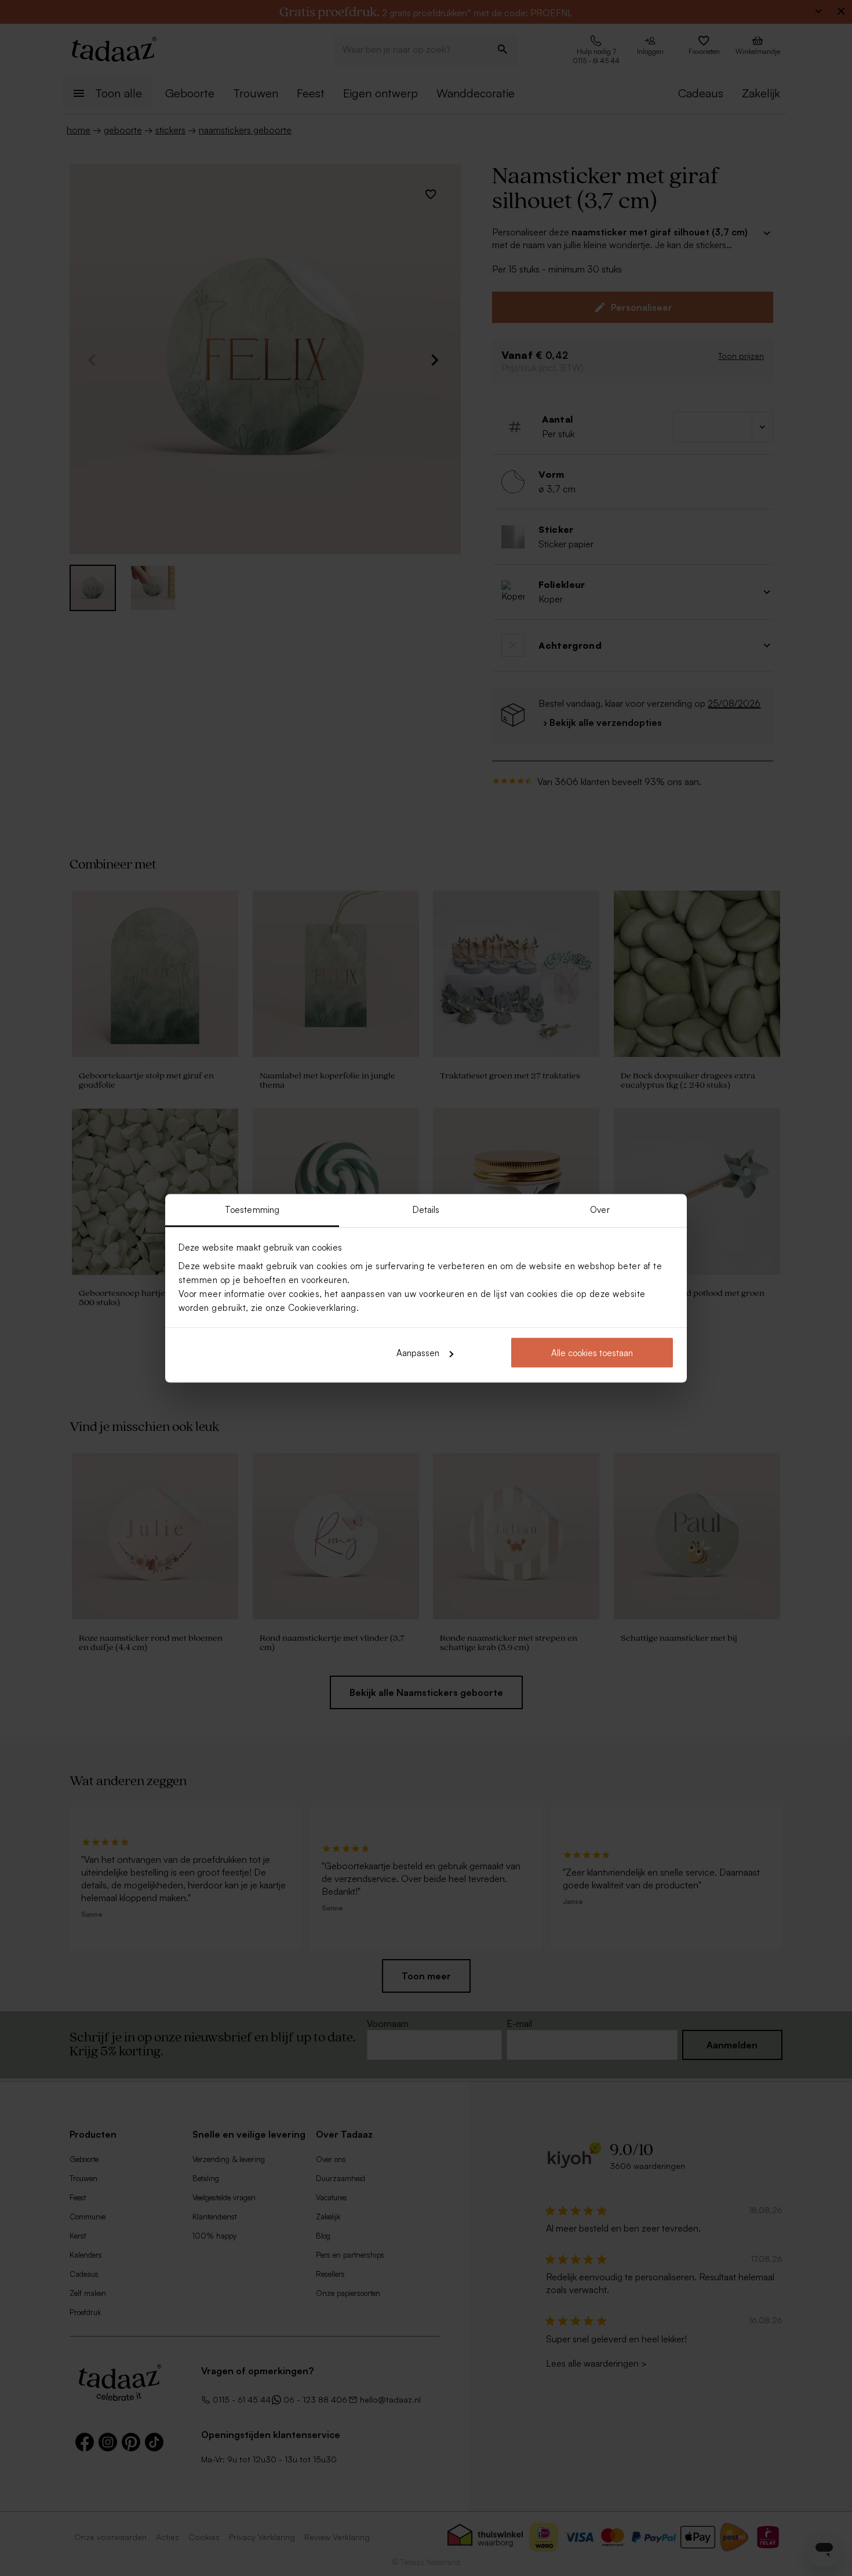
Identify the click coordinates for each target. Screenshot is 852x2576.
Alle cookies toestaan (592, 1353)
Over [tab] (600, 1209)
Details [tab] (426, 1209)
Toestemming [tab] (252, 1209)
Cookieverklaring (322, 1307)
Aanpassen (418, 1353)
